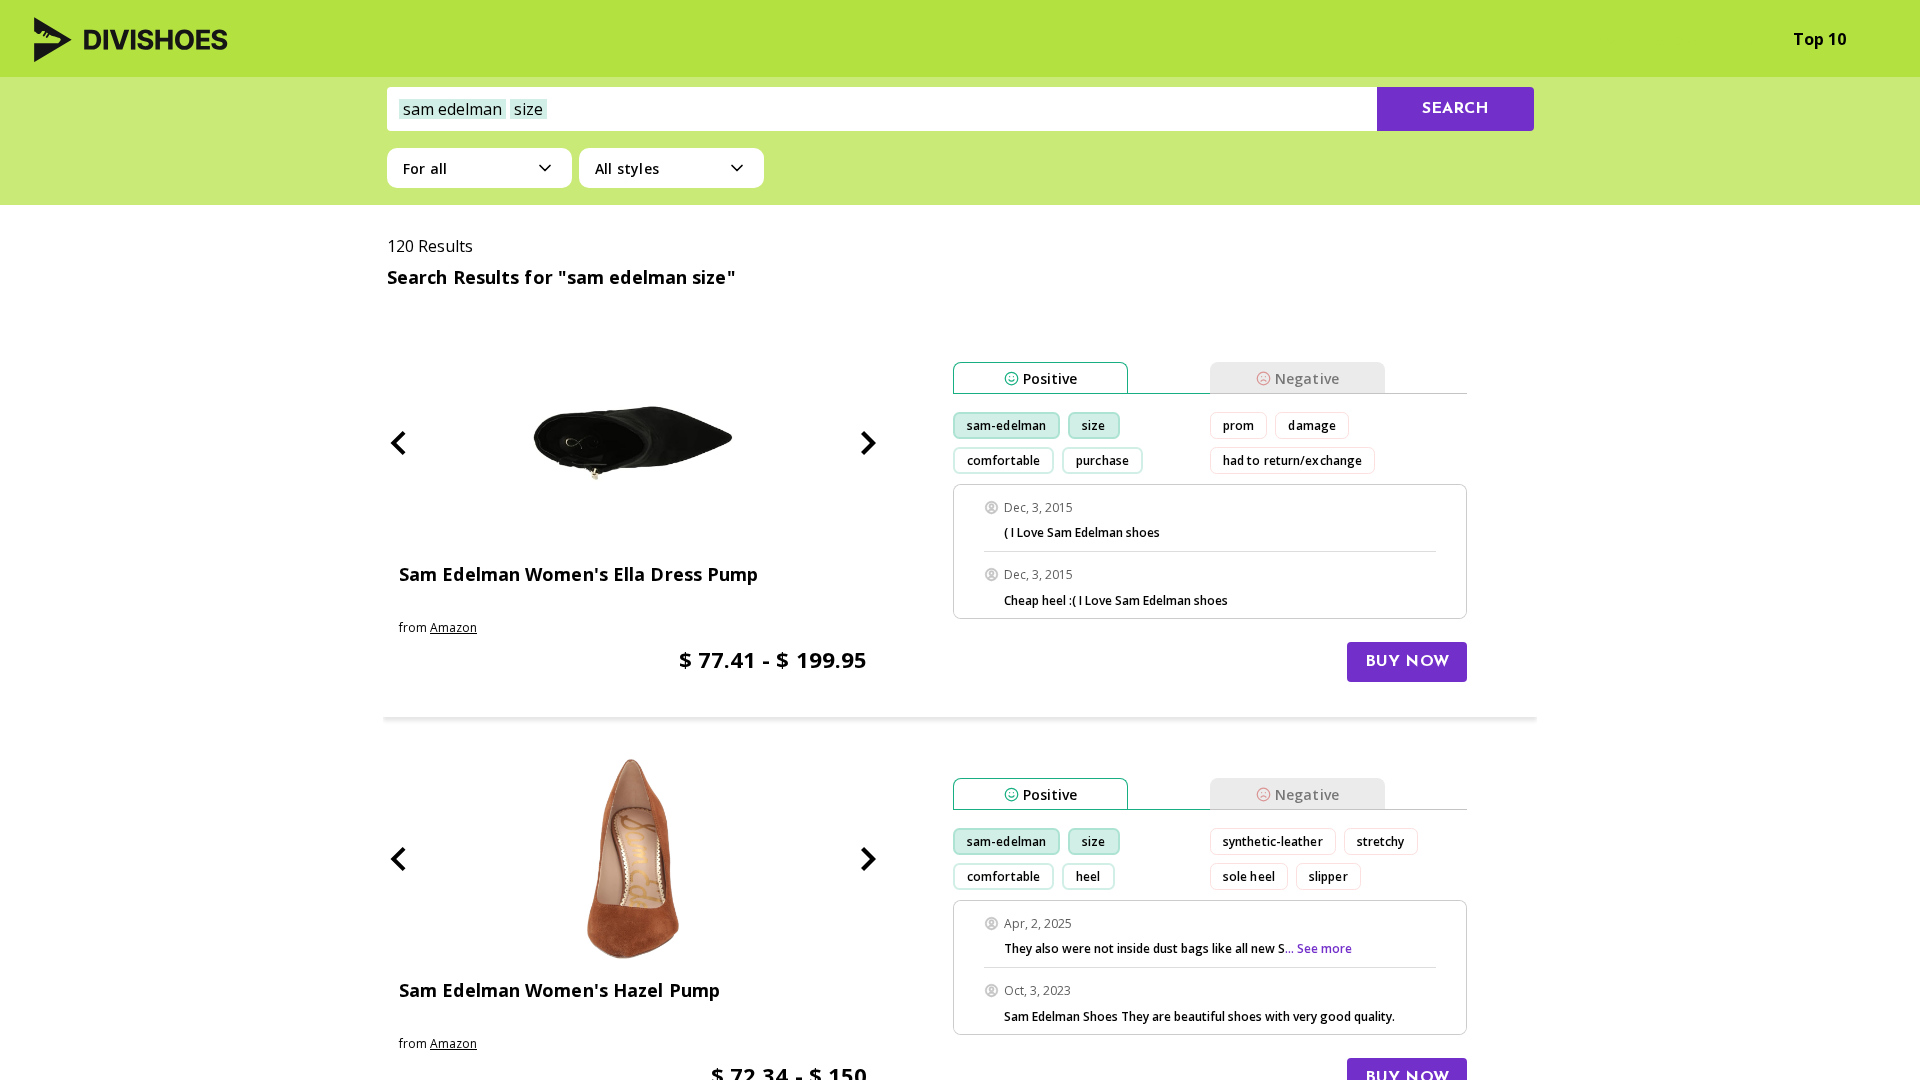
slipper (1328, 876)
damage (1312, 425)
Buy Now (1407, 662)
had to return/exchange (1292, 460)
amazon (453, 627)
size (1093, 425)
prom (1238, 425)
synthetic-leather (1273, 841)
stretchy (1381, 841)
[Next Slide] (868, 443)
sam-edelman (1006, 425)
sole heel (1249, 876)
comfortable (1003, 460)
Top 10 (1819, 39)
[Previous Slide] (398, 443)
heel (1088, 876)
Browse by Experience (1666, 39)
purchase (1102, 460)
